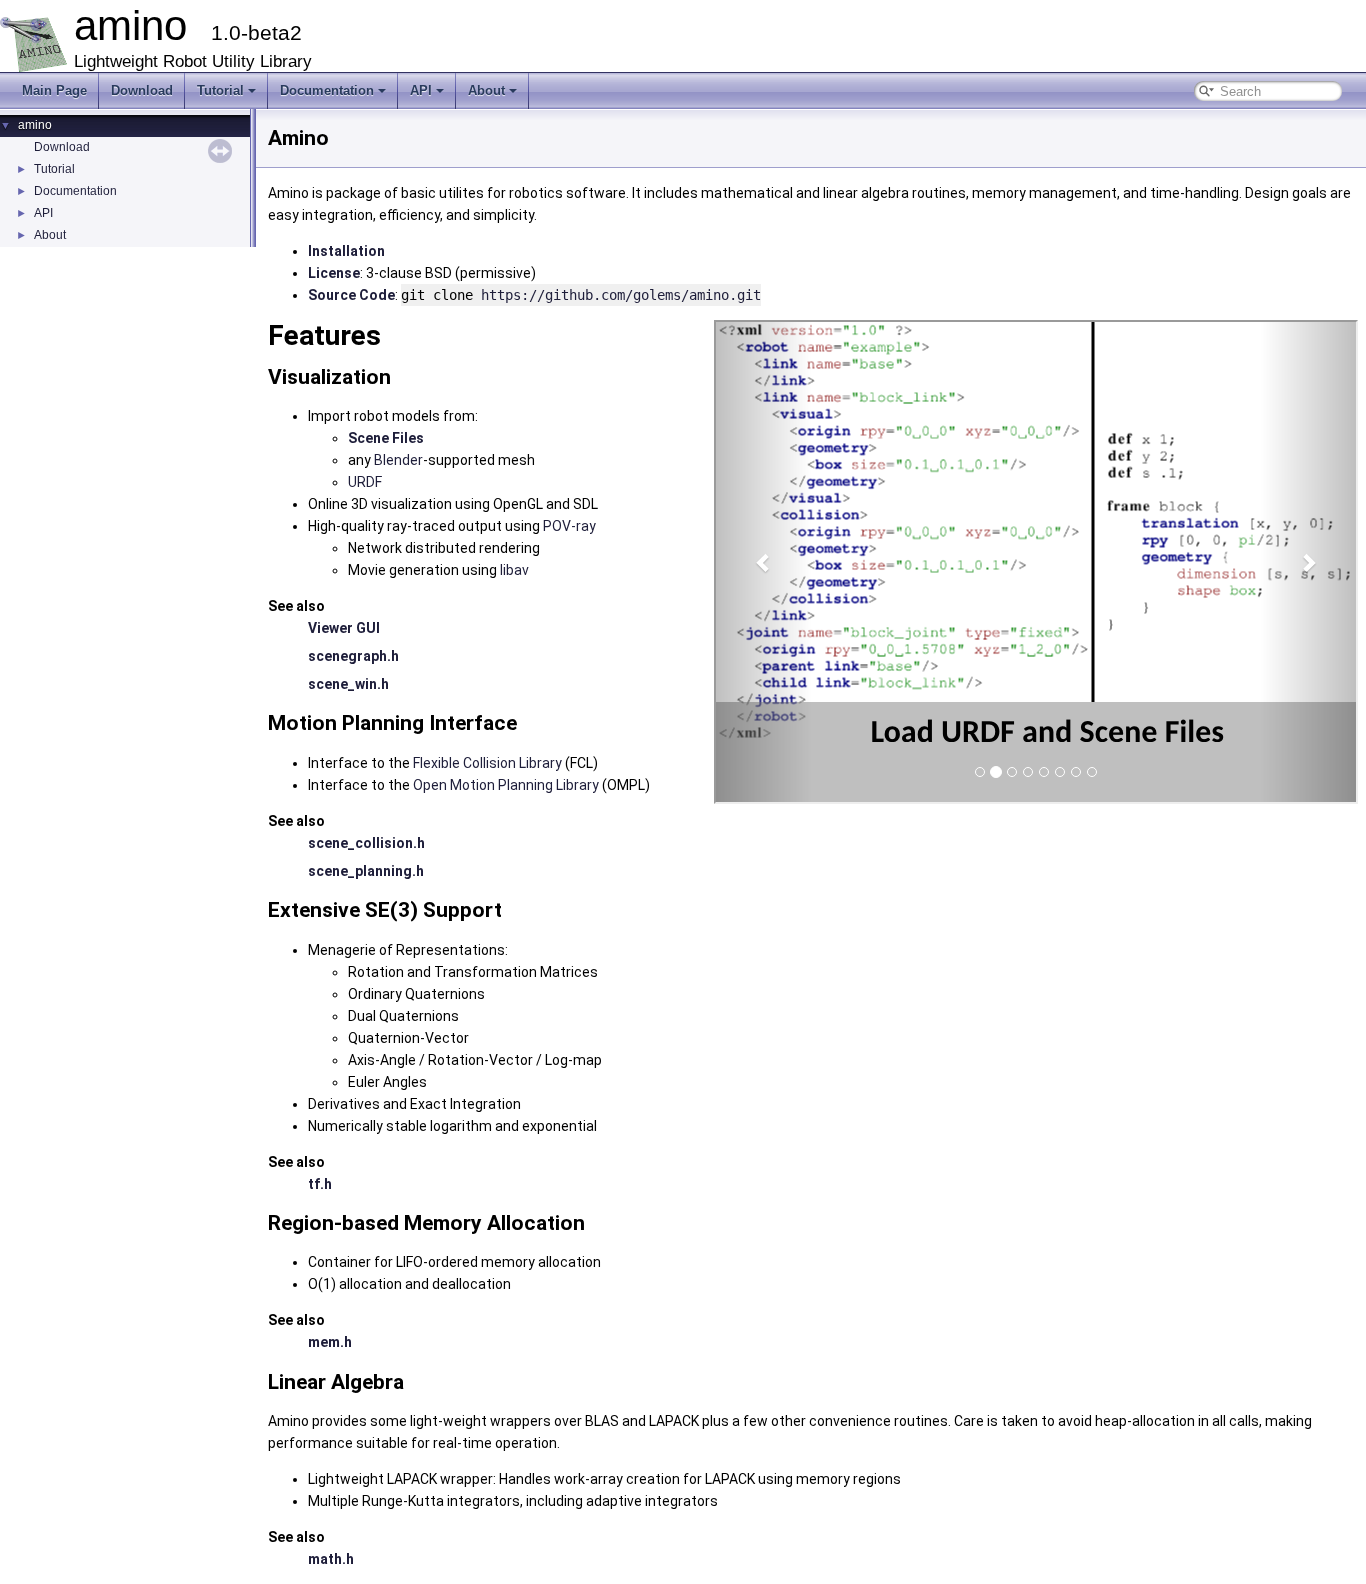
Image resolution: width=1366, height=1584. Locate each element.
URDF (365, 482)
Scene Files (386, 438)
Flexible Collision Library (487, 763)
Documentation (327, 90)
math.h (331, 1559)
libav (514, 570)
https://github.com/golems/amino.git (621, 295)
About (486, 90)
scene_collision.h (366, 843)
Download (142, 90)
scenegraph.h (353, 656)
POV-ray (569, 526)
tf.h (320, 1184)
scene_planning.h (366, 871)
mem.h (330, 1342)
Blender (398, 460)
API (421, 90)
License (334, 273)
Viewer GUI (344, 628)
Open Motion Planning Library (506, 785)
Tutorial (220, 90)
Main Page (54, 90)
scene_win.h (348, 684)
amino (35, 125)
